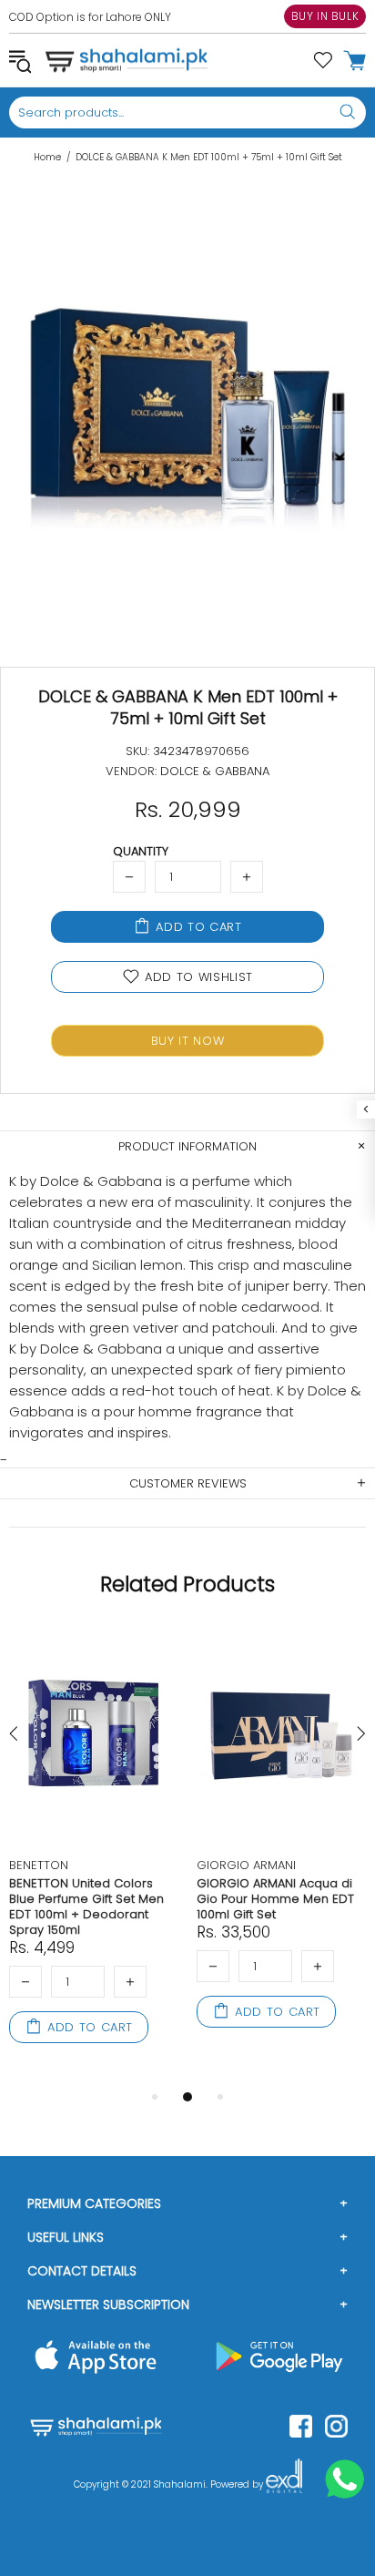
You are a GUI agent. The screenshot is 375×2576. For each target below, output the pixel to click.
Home (47, 158)
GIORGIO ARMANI (246, 1865)
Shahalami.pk (127, 60)
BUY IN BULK (325, 16)
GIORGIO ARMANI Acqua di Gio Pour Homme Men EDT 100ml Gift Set (275, 1899)
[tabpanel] (94, 1856)
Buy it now (188, 1041)
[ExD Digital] (284, 2485)
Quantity (141, 851)
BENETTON (39, 1865)
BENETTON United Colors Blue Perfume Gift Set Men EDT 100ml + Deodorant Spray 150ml (86, 1906)
